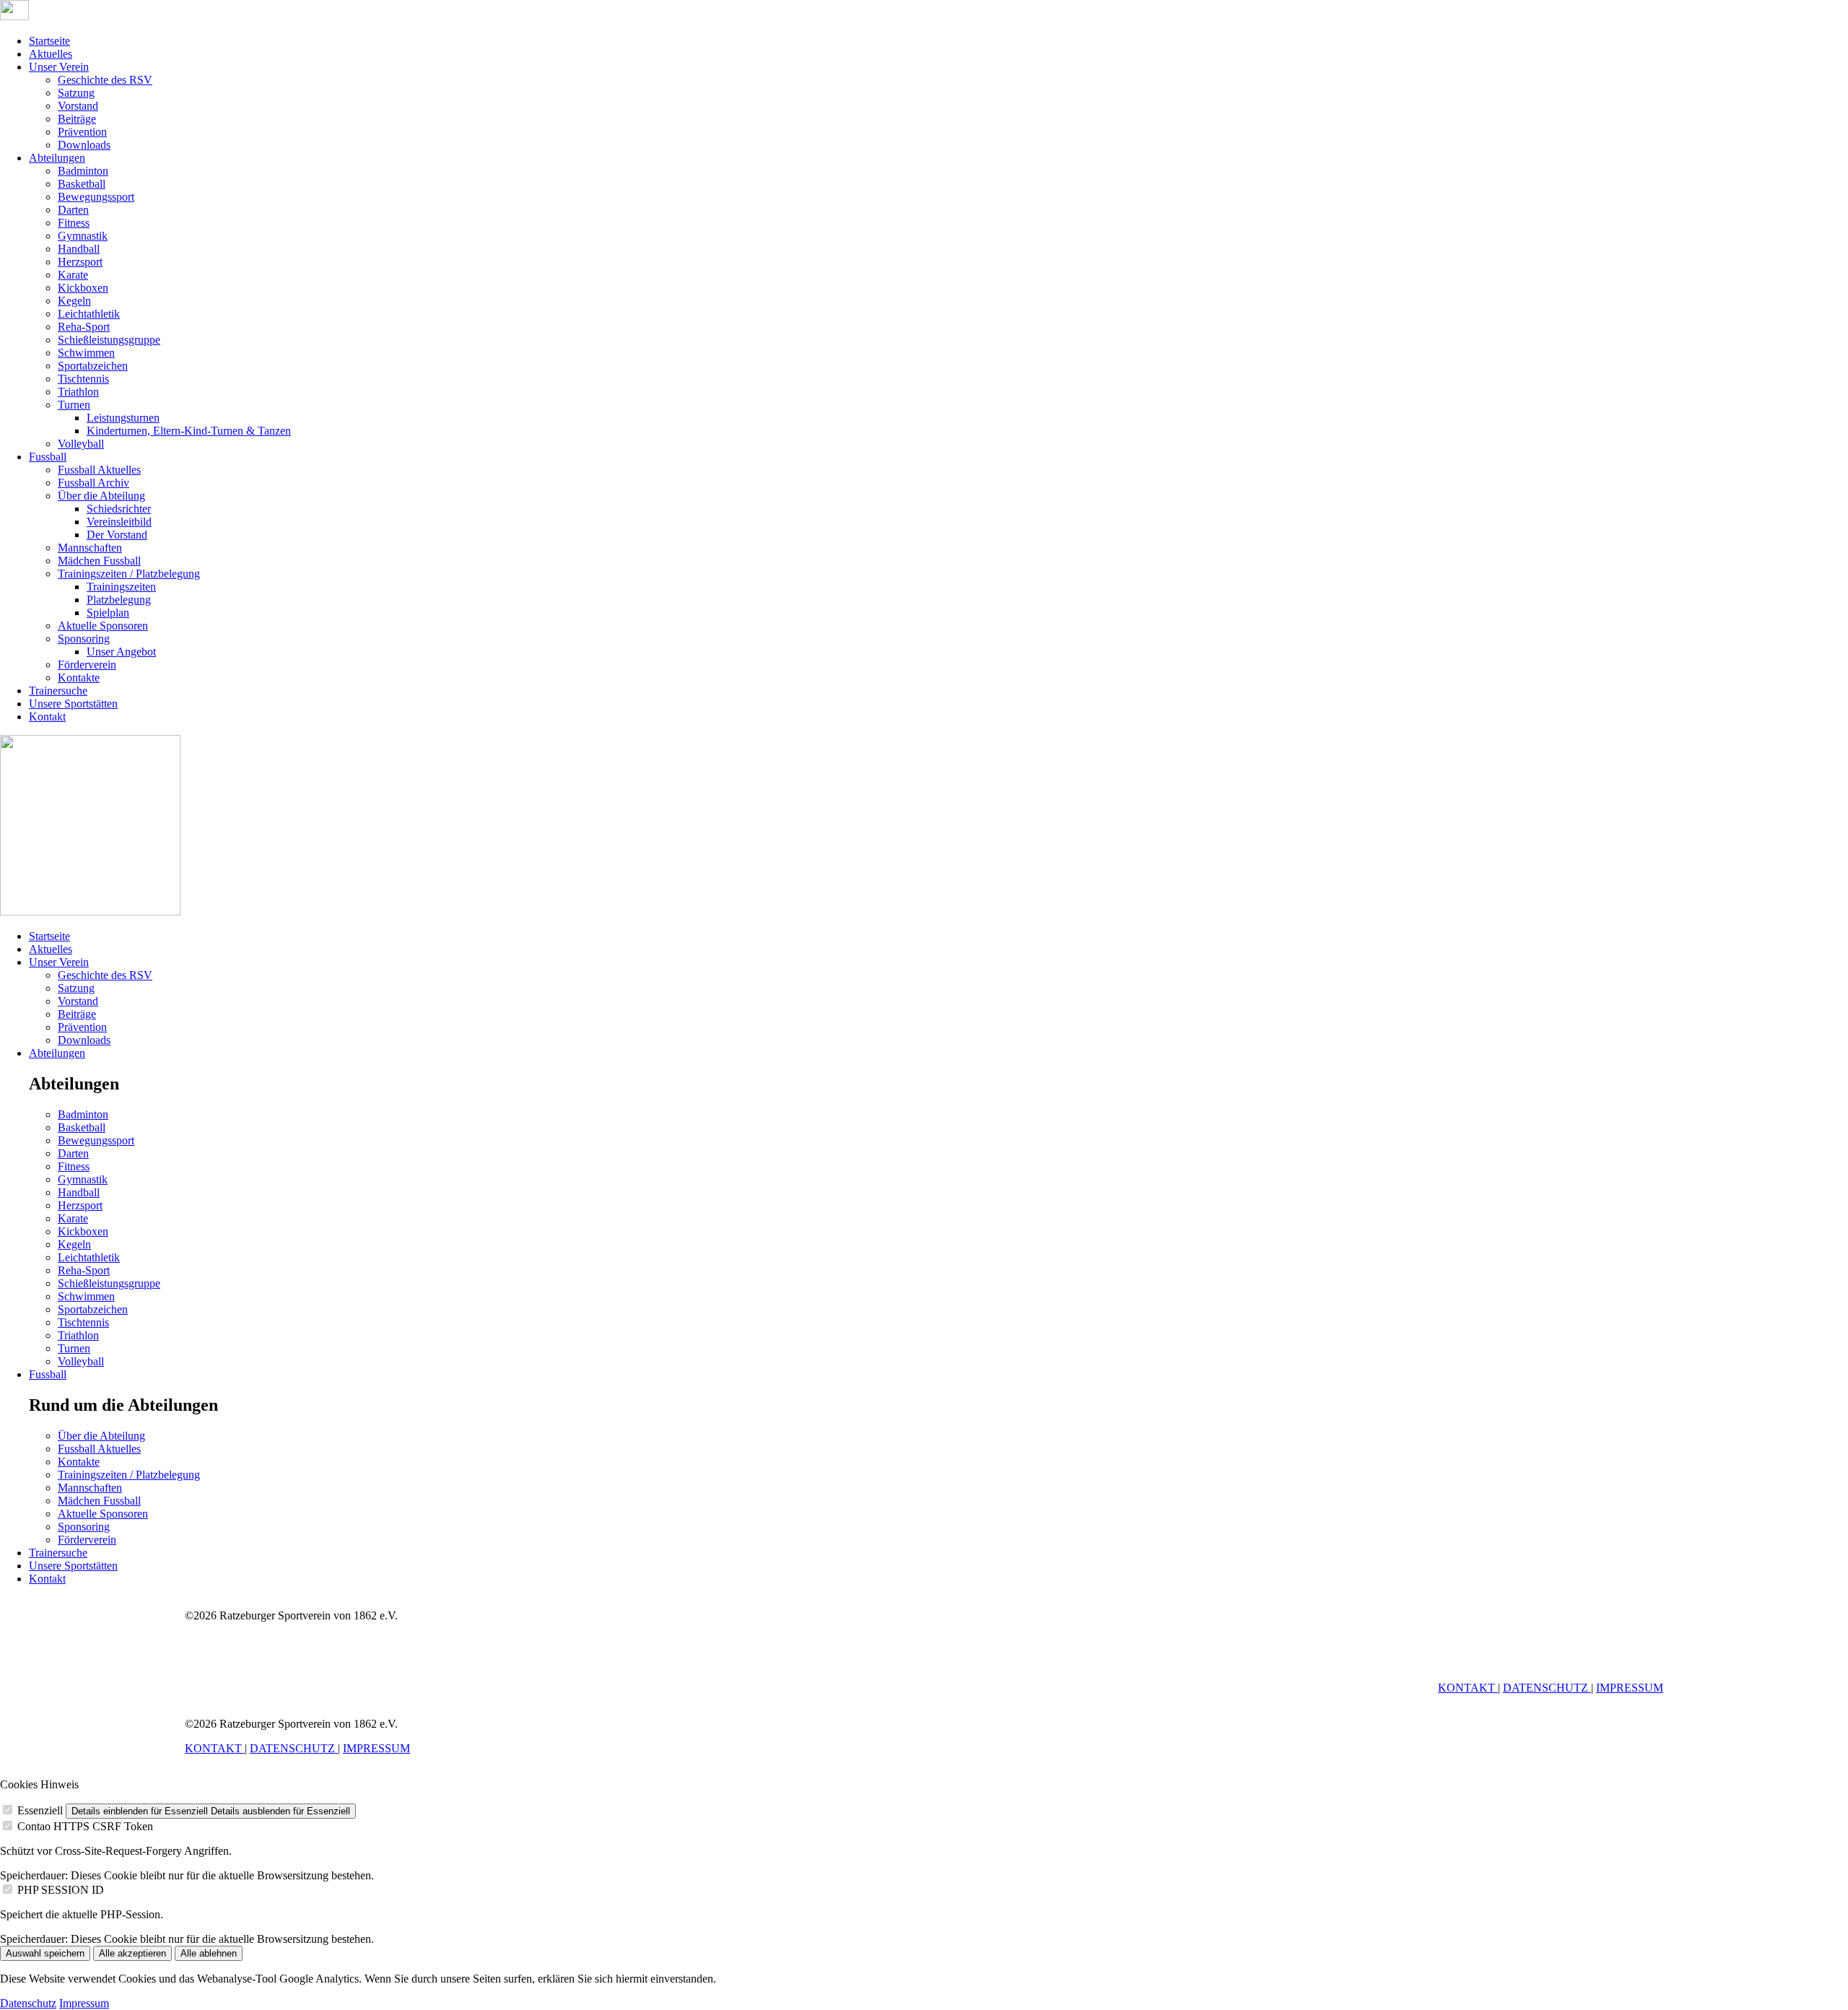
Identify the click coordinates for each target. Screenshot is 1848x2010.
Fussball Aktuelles (99, 470)
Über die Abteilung (101, 496)
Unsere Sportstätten (73, 704)
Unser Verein (59, 67)
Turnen (74, 405)
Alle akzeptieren (132, 1953)
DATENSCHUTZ (1547, 1688)
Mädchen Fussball (99, 561)
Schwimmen (86, 353)
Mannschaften (90, 548)
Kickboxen (83, 288)
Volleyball (81, 444)
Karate (73, 275)
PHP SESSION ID (61, 1890)
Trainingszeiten (121, 587)
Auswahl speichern (45, 1953)
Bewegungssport (96, 197)
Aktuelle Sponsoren (103, 626)
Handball (79, 249)
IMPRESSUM (1630, 1688)
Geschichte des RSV (105, 80)
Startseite (49, 41)
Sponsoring (84, 639)
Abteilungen (57, 158)
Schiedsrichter (119, 509)
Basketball (82, 184)
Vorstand (78, 106)
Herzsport (80, 262)
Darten (73, 210)
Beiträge (77, 119)
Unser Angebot (121, 652)
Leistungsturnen (123, 418)
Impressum (84, 2003)
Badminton (83, 171)
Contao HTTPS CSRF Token (85, 1826)
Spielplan (108, 613)
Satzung (76, 93)
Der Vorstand (117, 535)
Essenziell (40, 1810)
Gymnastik (83, 236)
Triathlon (78, 392)
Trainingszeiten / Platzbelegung (129, 574)
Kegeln (74, 301)
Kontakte (79, 678)
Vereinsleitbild (119, 522)
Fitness (74, 223)
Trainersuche (58, 691)
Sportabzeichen (93, 366)
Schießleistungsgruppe (109, 340)
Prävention (82, 132)
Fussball (48, 457)
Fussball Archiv (93, 483)
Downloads (84, 145)
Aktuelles (51, 54)
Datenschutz (28, 2003)
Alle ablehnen (209, 1953)
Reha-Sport (84, 327)
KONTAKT (1468, 1688)
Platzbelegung (119, 600)
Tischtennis (83, 379)
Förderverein (87, 665)
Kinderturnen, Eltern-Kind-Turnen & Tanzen (189, 431)
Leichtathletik (89, 314)
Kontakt (47, 717)
